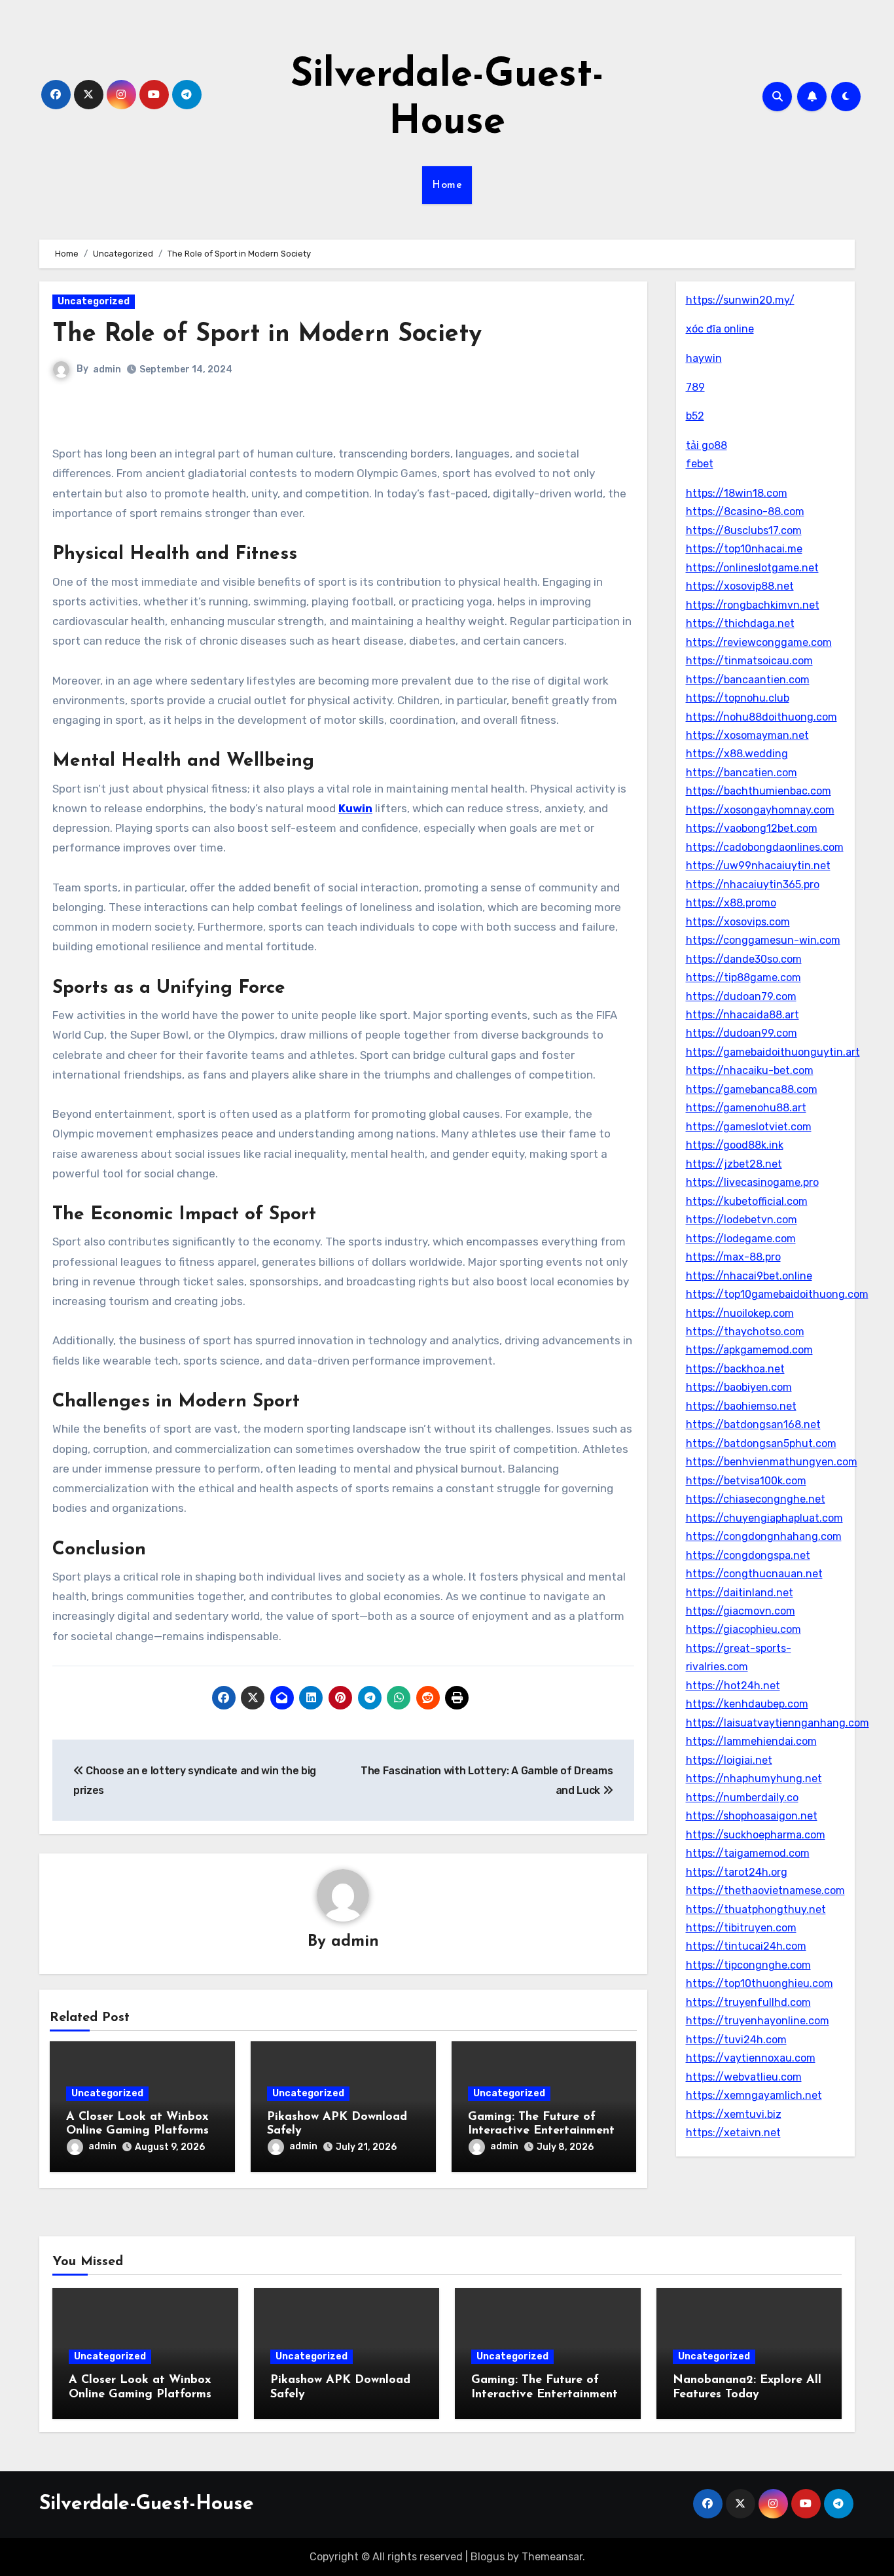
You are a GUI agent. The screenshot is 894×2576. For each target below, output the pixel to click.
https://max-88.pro (733, 1257)
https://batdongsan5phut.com (761, 1443)
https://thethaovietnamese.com (765, 1890)
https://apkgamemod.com (749, 1350)
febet (700, 464)
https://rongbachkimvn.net (753, 605)
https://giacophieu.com (743, 1629)
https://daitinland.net (740, 1593)
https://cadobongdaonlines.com (765, 847)
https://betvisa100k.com (746, 1481)
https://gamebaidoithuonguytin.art (773, 1052)
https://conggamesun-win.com (763, 940)
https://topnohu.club (738, 698)
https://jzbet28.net (734, 1164)
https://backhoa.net (735, 1369)
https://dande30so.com (744, 959)
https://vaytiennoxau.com (751, 2058)
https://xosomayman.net (747, 735)
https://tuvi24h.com (736, 2040)
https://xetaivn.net (733, 2133)
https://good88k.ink (735, 1145)
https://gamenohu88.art (746, 1108)
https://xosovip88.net (740, 586)
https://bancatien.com (742, 773)
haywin (704, 358)
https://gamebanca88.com (752, 1089)
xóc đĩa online (720, 329)
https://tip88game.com (743, 977)
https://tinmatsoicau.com (749, 661)
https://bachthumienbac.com (759, 791)
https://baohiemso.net (741, 1406)
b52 (695, 416)
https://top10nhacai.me (744, 549)
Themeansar (552, 2557)
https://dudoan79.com (741, 996)
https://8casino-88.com (745, 511)
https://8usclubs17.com (744, 530)
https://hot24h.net (733, 1686)
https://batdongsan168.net (753, 1424)
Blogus (488, 2557)
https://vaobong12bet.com (752, 828)
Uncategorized (94, 301)
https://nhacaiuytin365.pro (753, 885)
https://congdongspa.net (748, 1555)
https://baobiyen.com (739, 1387)
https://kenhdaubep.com (747, 1704)
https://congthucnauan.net (754, 1574)
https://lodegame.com (741, 1239)
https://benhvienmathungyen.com (772, 1462)
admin (107, 369)
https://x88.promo (731, 903)
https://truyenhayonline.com (758, 2021)
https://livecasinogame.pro (752, 1182)
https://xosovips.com (738, 922)
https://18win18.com (737, 493)
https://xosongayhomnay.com (760, 810)
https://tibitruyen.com (741, 1928)
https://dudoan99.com (742, 1033)
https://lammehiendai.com (751, 1741)
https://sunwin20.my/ (740, 300)
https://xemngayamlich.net (754, 2095)
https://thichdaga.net (740, 623)
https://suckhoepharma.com (756, 1835)
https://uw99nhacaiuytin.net (758, 866)
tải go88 (706, 445)
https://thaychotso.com (745, 1332)
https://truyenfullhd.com (748, 2002)
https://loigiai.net (729, 1760)
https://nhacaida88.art (742, 1015)
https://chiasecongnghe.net (756, 1499)
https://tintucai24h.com (746, 1946)
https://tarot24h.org (737, 1872)
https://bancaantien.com (748, 680)
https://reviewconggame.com (759, 642)
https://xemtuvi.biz (734, 2114)
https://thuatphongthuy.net (756, 1909)
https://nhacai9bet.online (749, 1276)
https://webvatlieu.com (744, 2077)
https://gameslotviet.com (749, 1127)
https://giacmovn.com (741, 1611)
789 (695, 387)
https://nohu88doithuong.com (761, 717)
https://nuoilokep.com (740, 1313)
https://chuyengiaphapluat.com (764, 1518)
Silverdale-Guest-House (147, 2504)
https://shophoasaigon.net (752, 1816)
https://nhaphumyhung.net (754, 1779)
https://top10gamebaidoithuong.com (777, 1294)
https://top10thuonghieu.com (760, 1983)
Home (447, 185)
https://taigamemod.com (748, 1853)
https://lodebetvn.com (742, 1220)
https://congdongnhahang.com (764, 1536)
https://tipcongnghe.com (748, 1965)
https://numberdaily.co (742, 1798)
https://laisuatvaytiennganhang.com (778, 1723)
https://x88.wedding (737, 754)
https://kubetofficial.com (747, 1201)
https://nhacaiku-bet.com (750, 1070)
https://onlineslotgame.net (752, 568)
